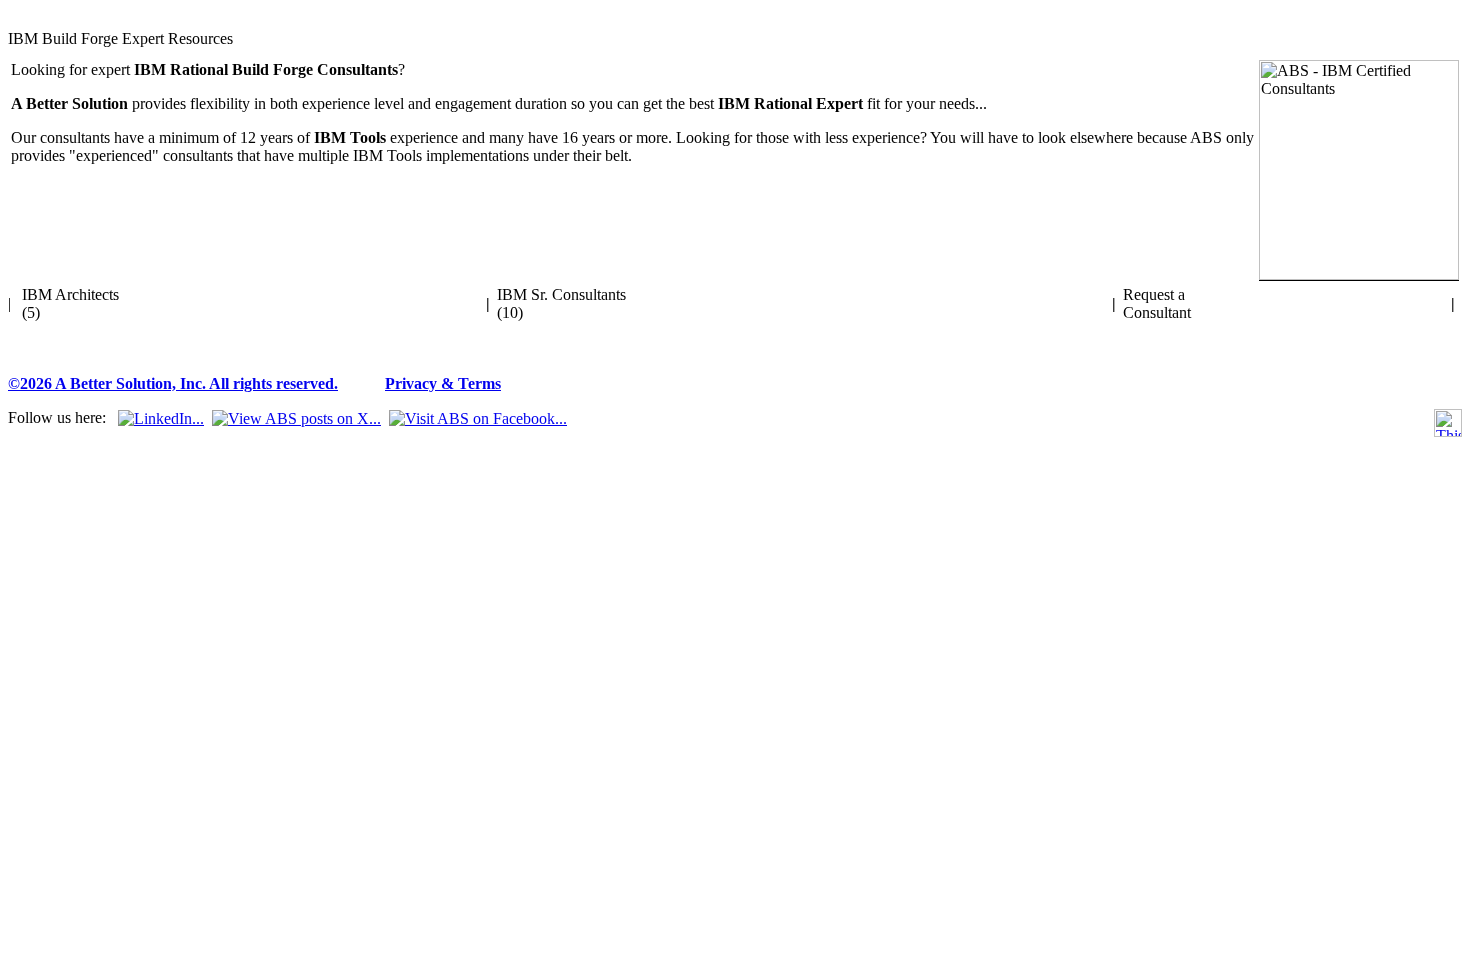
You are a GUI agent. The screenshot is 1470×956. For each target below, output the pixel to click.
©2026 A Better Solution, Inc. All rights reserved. (173, 383)
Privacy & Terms (443, 383)
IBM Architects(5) (70, 303)
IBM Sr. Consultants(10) (561, 303)
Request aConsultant (1157, 303)
